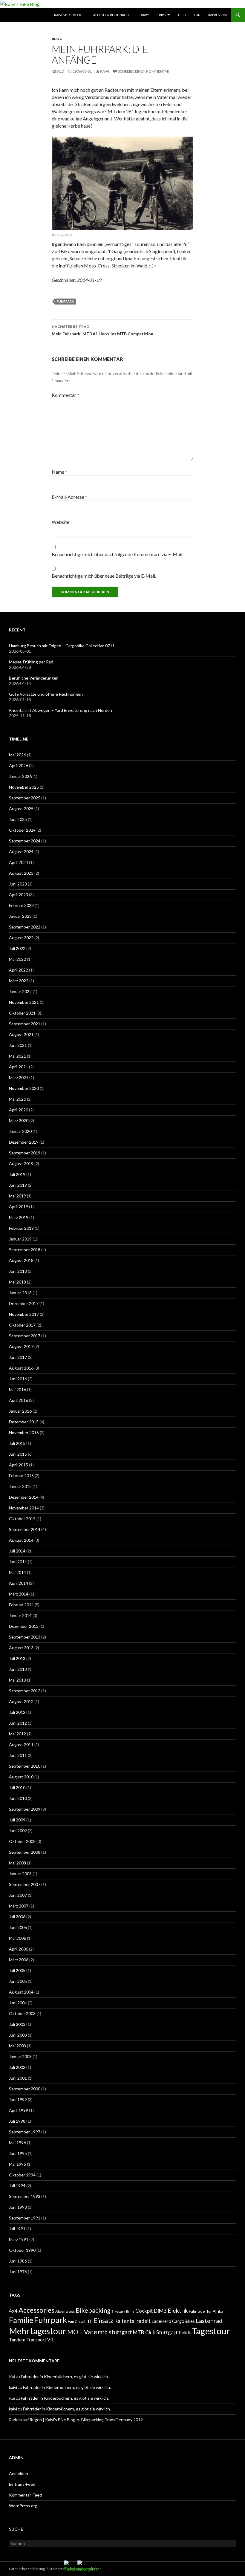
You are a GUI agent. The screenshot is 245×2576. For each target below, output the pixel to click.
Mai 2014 (17, 1572)
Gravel (80, 2322)
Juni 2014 (18, 1562)
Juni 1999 (18, 2099)
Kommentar (65, 395)
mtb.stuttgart (115, 2332)
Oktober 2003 (22, 2013)
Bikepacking (93, 2310)
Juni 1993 (18, 2207)
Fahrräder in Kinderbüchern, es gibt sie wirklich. (65, 2377)
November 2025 (24, 787)
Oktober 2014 (22, 1519)
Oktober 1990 (22, 2250)
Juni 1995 (18, 2153)
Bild (60, 71)
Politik (185, 2333)
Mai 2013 (17, 1680)
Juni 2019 (18, 1185)
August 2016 (21, 1368)
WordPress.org (23, 2506)
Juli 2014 (17, 1551)
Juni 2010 (18, 1798)
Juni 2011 (18, 1755)
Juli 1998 (17, 2121)
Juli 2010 (17, 1788)
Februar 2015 (21, 1476)
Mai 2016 (17, 1389)
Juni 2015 (18, 1454)
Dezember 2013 (24, 1626)
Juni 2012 (18, 1723)
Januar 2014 (20, 1615)
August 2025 (21, 809)
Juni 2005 (18, 1981)
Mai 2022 (17, 959)
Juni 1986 (18, 2261)
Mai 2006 (17, 1938)
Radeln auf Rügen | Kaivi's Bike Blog (42, 2420)
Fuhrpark (65, 301)
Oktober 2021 (22, 1013)
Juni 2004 (18, 2003)
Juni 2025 (18, 819)
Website (61, 522)
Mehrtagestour (38, 2331)
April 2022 (19, 970)
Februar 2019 (21, 1228)
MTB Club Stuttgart (155, 2332)
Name (59, 472)
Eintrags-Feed (22, 2484)
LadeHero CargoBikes (173, 2321)
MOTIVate (82, 2332)
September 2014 (25, 1529)
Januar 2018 (20, 1293)
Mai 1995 (17, 2164)
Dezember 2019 (24, 1142)
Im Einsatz (100, 2320)
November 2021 (24, 1002)
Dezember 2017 (24, 1303)
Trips (161, 15)
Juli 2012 (17, 1712)
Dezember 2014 (24, 1497)
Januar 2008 (20, 1874)
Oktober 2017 (22, 1325)
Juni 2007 (18, 1895)
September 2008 (25, 1852)
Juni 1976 (18, 2272)
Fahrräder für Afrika (206, 2311)
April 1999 (19, 2110)
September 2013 (25, 1637)
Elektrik (178, 2310)
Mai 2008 (17, 1863)
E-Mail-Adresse (69, 497)
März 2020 (19, 1121)
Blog (57, 39)
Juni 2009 (18, 1831)
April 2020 (19, 1110)
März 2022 (19, 981)
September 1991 (25, 2218)
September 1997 (25, 2132)
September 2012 (25, 1691)
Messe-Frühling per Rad (31, 662)
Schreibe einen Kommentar (144, 71)
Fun (197, 15)
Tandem (17, 2339)
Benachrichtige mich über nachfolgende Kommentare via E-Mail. (117, 554)
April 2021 (19, 1067)
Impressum (218, 15)
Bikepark (118, 2311)
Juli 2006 (17, 1917)
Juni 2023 (18, 884)
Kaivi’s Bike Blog (68, 15)
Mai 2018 (17, 1282)
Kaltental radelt (132, 2321)
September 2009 (25, 1809)
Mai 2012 (17, 1734)
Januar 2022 (20, 991)
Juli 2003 (17, 2024)
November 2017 (24, 1314)
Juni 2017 (18, 1357)
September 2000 (25, 2089)
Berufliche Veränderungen (34, 678)
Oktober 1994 (22, 2175)
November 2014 (24, 1508)
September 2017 (25, 1336)
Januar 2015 (20, 1486)
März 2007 (19, 1906)
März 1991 (19, 2239)
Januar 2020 (20, 1131)
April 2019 (19, 1207)
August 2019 (21, 1164)
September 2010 (25, 1766)
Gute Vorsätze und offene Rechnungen (46, 694)
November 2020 (24, 1088)
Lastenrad (209, 2320)
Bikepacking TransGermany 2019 (112, 2420)
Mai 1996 (17, 2143)
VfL (51, 2340)
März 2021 (19, 1077)
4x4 (13, 2311)
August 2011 (21, 1744)
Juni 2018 (18, 1271)
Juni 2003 (18, 2035)
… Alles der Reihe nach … (111, 15)
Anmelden (19, 2473)
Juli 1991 (17, 2229)
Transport (36, 2340)
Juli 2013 (17, 1658)
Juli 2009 (17, 1820)
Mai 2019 (17, 1196)
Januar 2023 (20, 916)
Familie (21, 2320)
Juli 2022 (17, 948)
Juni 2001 (18, 2078)
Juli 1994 (17, 2186)
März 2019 (19, 1217)
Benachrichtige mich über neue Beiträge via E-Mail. (104, 576)
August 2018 (21, 1260)
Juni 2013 (18, 1669)
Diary (144, 15)
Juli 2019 (17, 1174)
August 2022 (21, 938)
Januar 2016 (20, 1411)
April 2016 (19, 1400)
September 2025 (25, 798)
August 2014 (21, 1540)
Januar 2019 (20, 1239)
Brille (130, 2311)
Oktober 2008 (22, 1841)
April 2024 (19, 862)
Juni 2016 (18, 1379)
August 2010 (21, 1777)
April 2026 (19, 765)
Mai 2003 (17, 2046)
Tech (182, 15)
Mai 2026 (17, 755)
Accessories (36, 2310)
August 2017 (21, 1346)
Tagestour (211, 2331)
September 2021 (25, 1024)
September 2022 (25, 927)
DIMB (160, 2311)
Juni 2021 (18, 1045)
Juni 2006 (18, 1927)
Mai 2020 (17, 1099)
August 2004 (21, 1992)
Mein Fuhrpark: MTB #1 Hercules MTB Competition (102, 330)
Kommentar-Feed (25, 2495)
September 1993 (25, 2196)
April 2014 (19, 1583)
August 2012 (21, 1701)
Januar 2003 (20, 2056)
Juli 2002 (17, 2067)
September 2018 (25, 1250)
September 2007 (25, 1884)
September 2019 (25, 1153)
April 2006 (19, 1949)
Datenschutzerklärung (27, 2569)
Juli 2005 (17, 1970)
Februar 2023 (21, 905)
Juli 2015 (17, 1443)
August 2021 (21, 1034)
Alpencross (65, 2311)
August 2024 (21, 852)
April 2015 (19, 1465)
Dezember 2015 (24, 1422)
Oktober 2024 (22, 830)
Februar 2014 (21, 1605)
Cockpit (144, 2311)
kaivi (105, 71)
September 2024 (25, 841)
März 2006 (19, 1960)
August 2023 (21, 873)
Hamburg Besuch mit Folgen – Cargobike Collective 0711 (62, 646)
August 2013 (21, 1648)
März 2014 (19, 1594)
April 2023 (19, 895)
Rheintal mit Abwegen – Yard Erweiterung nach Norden (61, 710)
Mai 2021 (17, 1056)
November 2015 (24, 1432)
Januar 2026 (20, 776)
